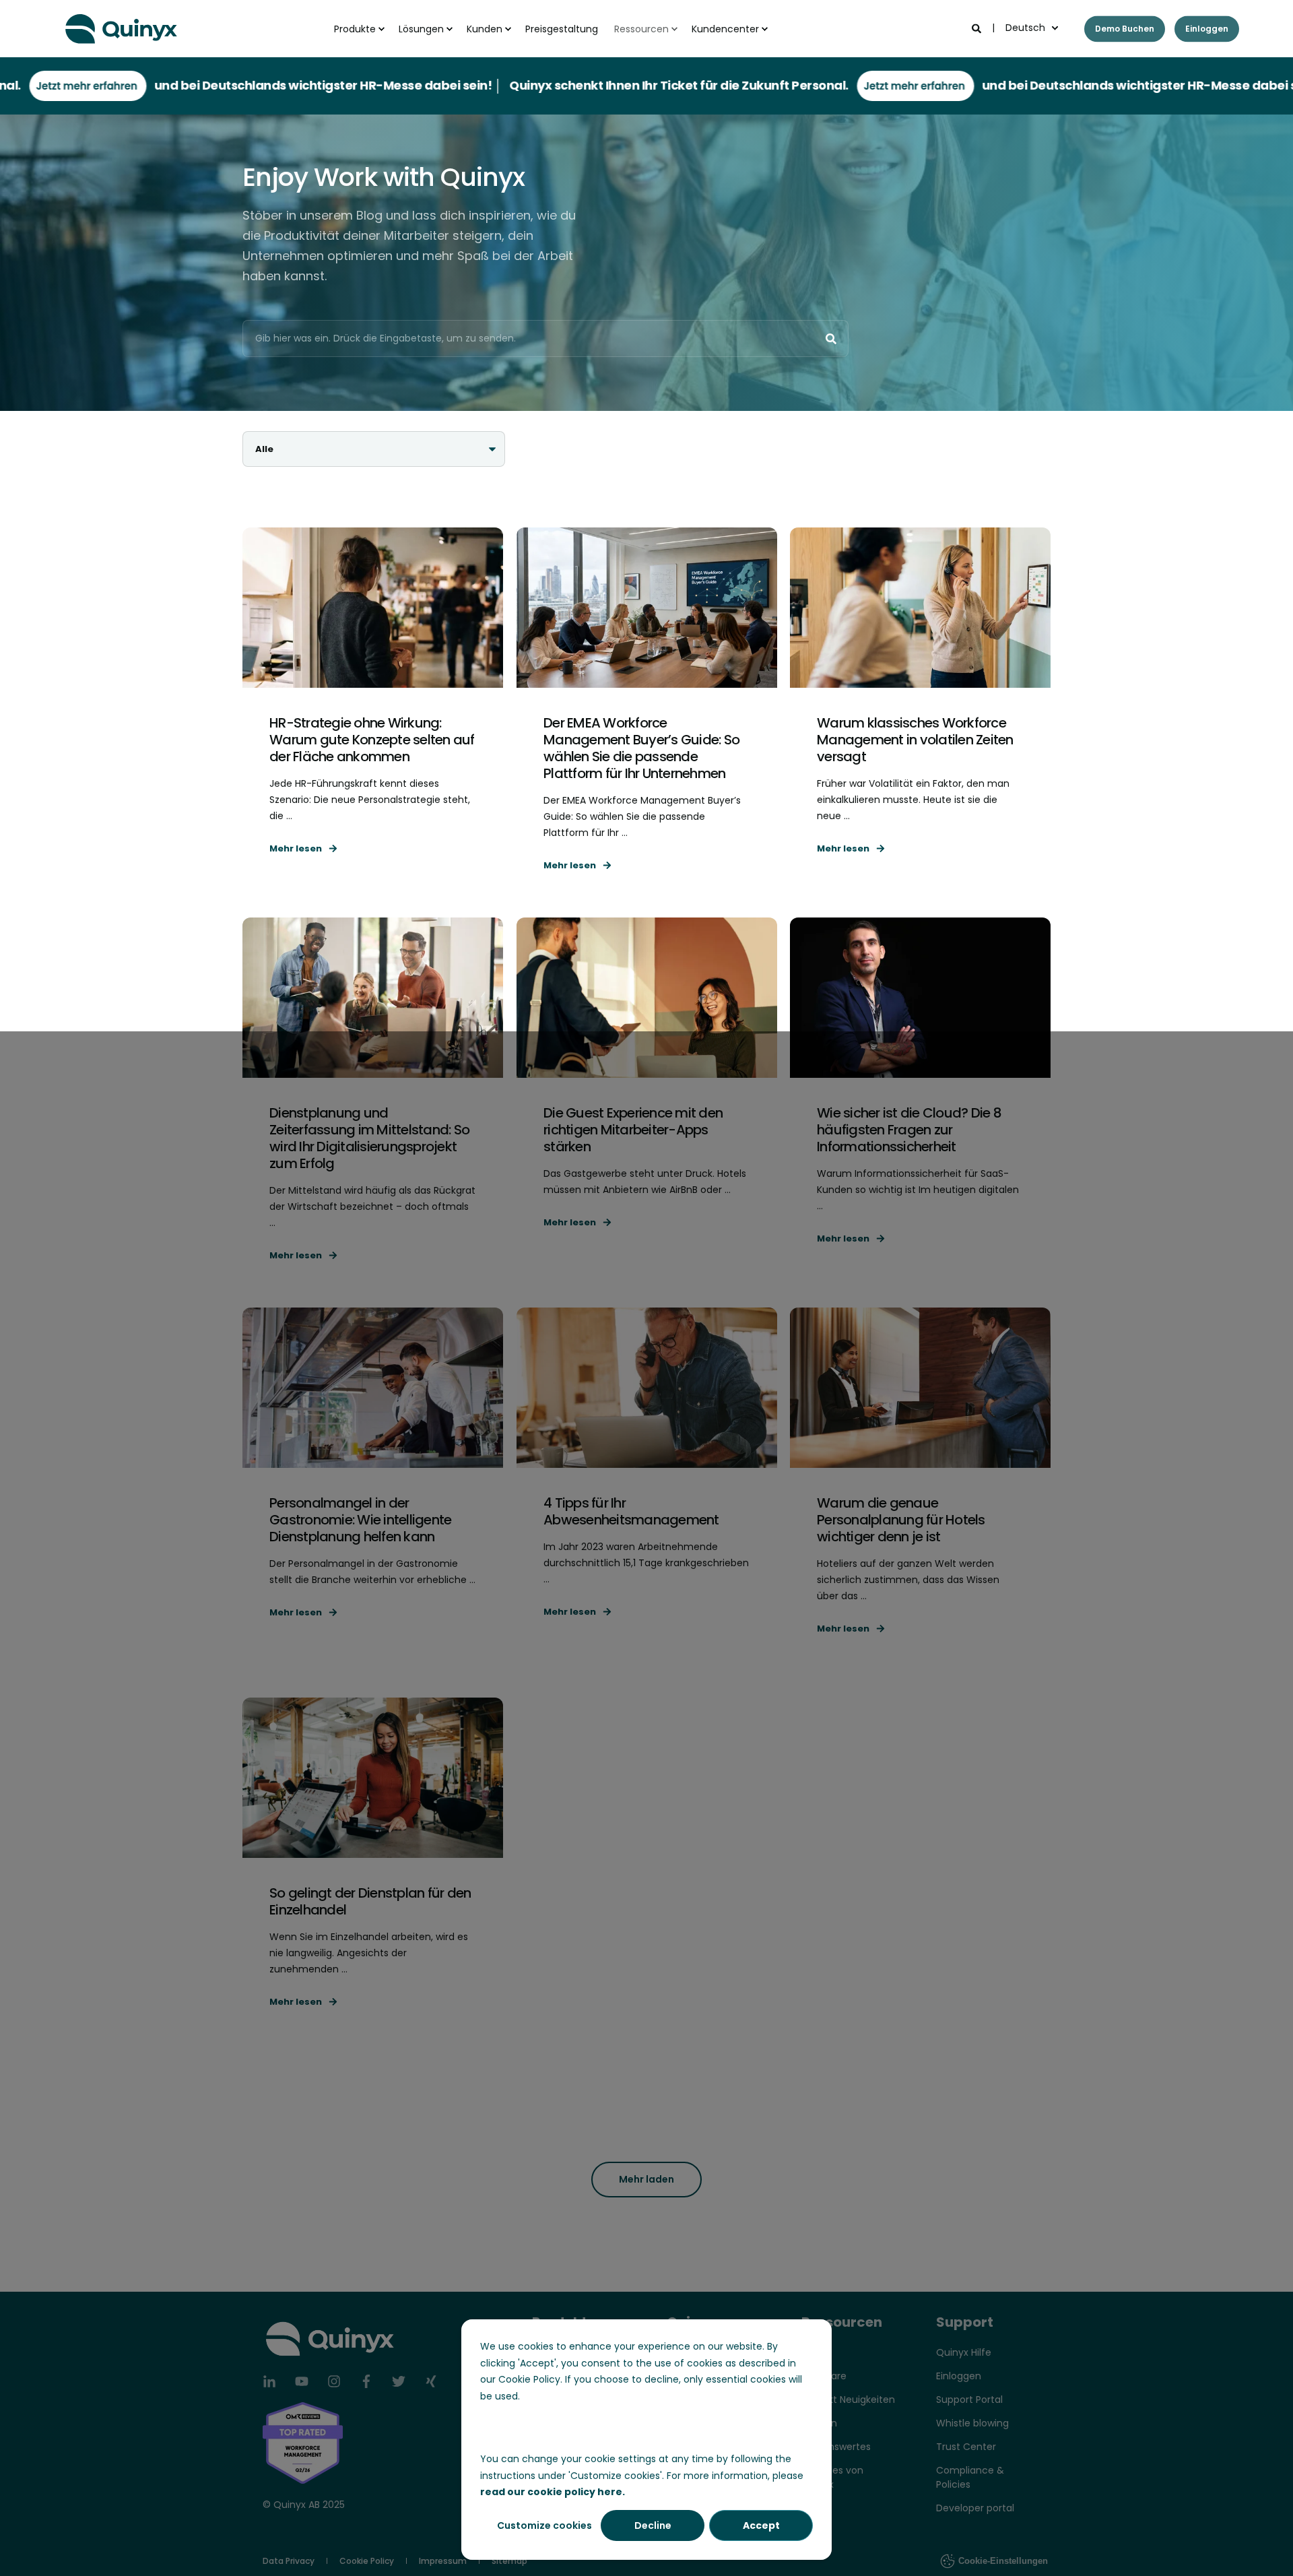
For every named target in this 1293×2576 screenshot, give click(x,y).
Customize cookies (544, 2525)
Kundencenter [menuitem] (725, 29)
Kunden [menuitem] (485, 29)
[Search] (978, 28)
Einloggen (1207, 29)
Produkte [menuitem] (355, 29)
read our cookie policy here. (553, 2492)
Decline (653, 2525)
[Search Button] (831, 339)
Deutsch (1025, 28)
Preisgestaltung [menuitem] (562, 29)
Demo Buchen (1125, 29)
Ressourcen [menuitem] (641, 29)
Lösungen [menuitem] (421, 29)
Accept (761, 2525)
